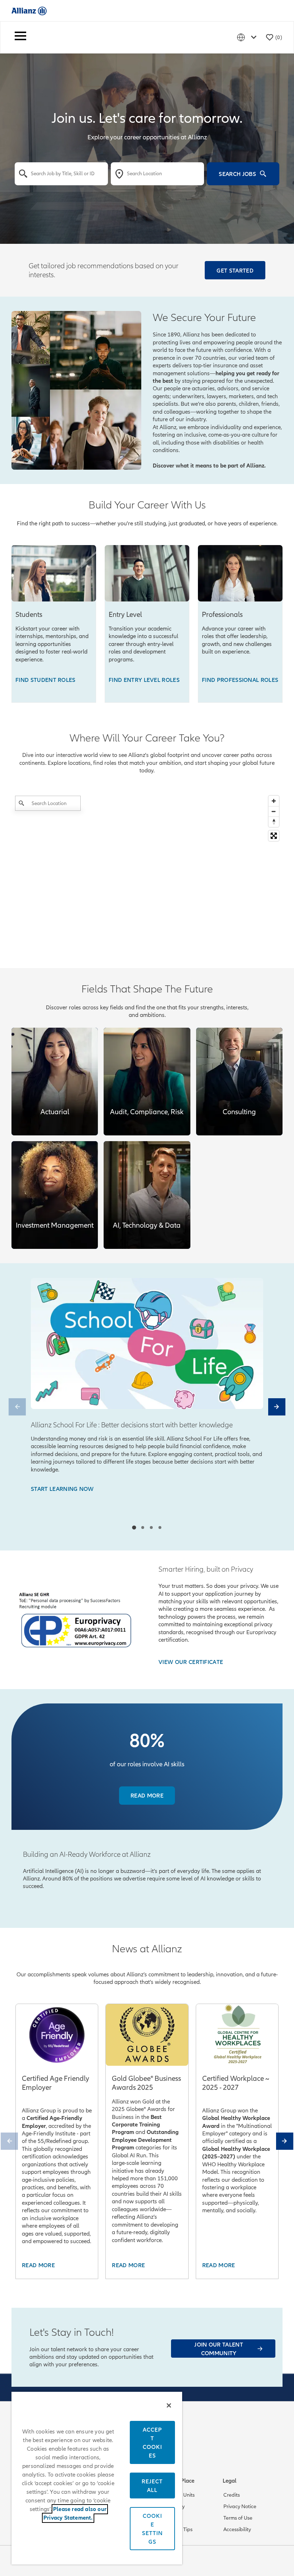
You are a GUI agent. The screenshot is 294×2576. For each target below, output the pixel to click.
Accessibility (237, 2529)
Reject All (152, 2486)
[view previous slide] (17, 1407)
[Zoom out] (274, 811)
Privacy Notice (240, 2506)
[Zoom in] (274, 801)
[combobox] (61, 173)
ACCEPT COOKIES (152, 2442)
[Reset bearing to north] (274, 822)
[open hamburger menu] (20, 37)
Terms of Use (238, 2518)
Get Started (235, 270)
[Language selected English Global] (248, 37)
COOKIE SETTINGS (152, 2529)
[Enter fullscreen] (274, 836)
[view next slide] (277, 1407)
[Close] (169, 2405)
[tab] (134, 1527)
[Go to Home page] (29, 11)
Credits (232, 2495)
